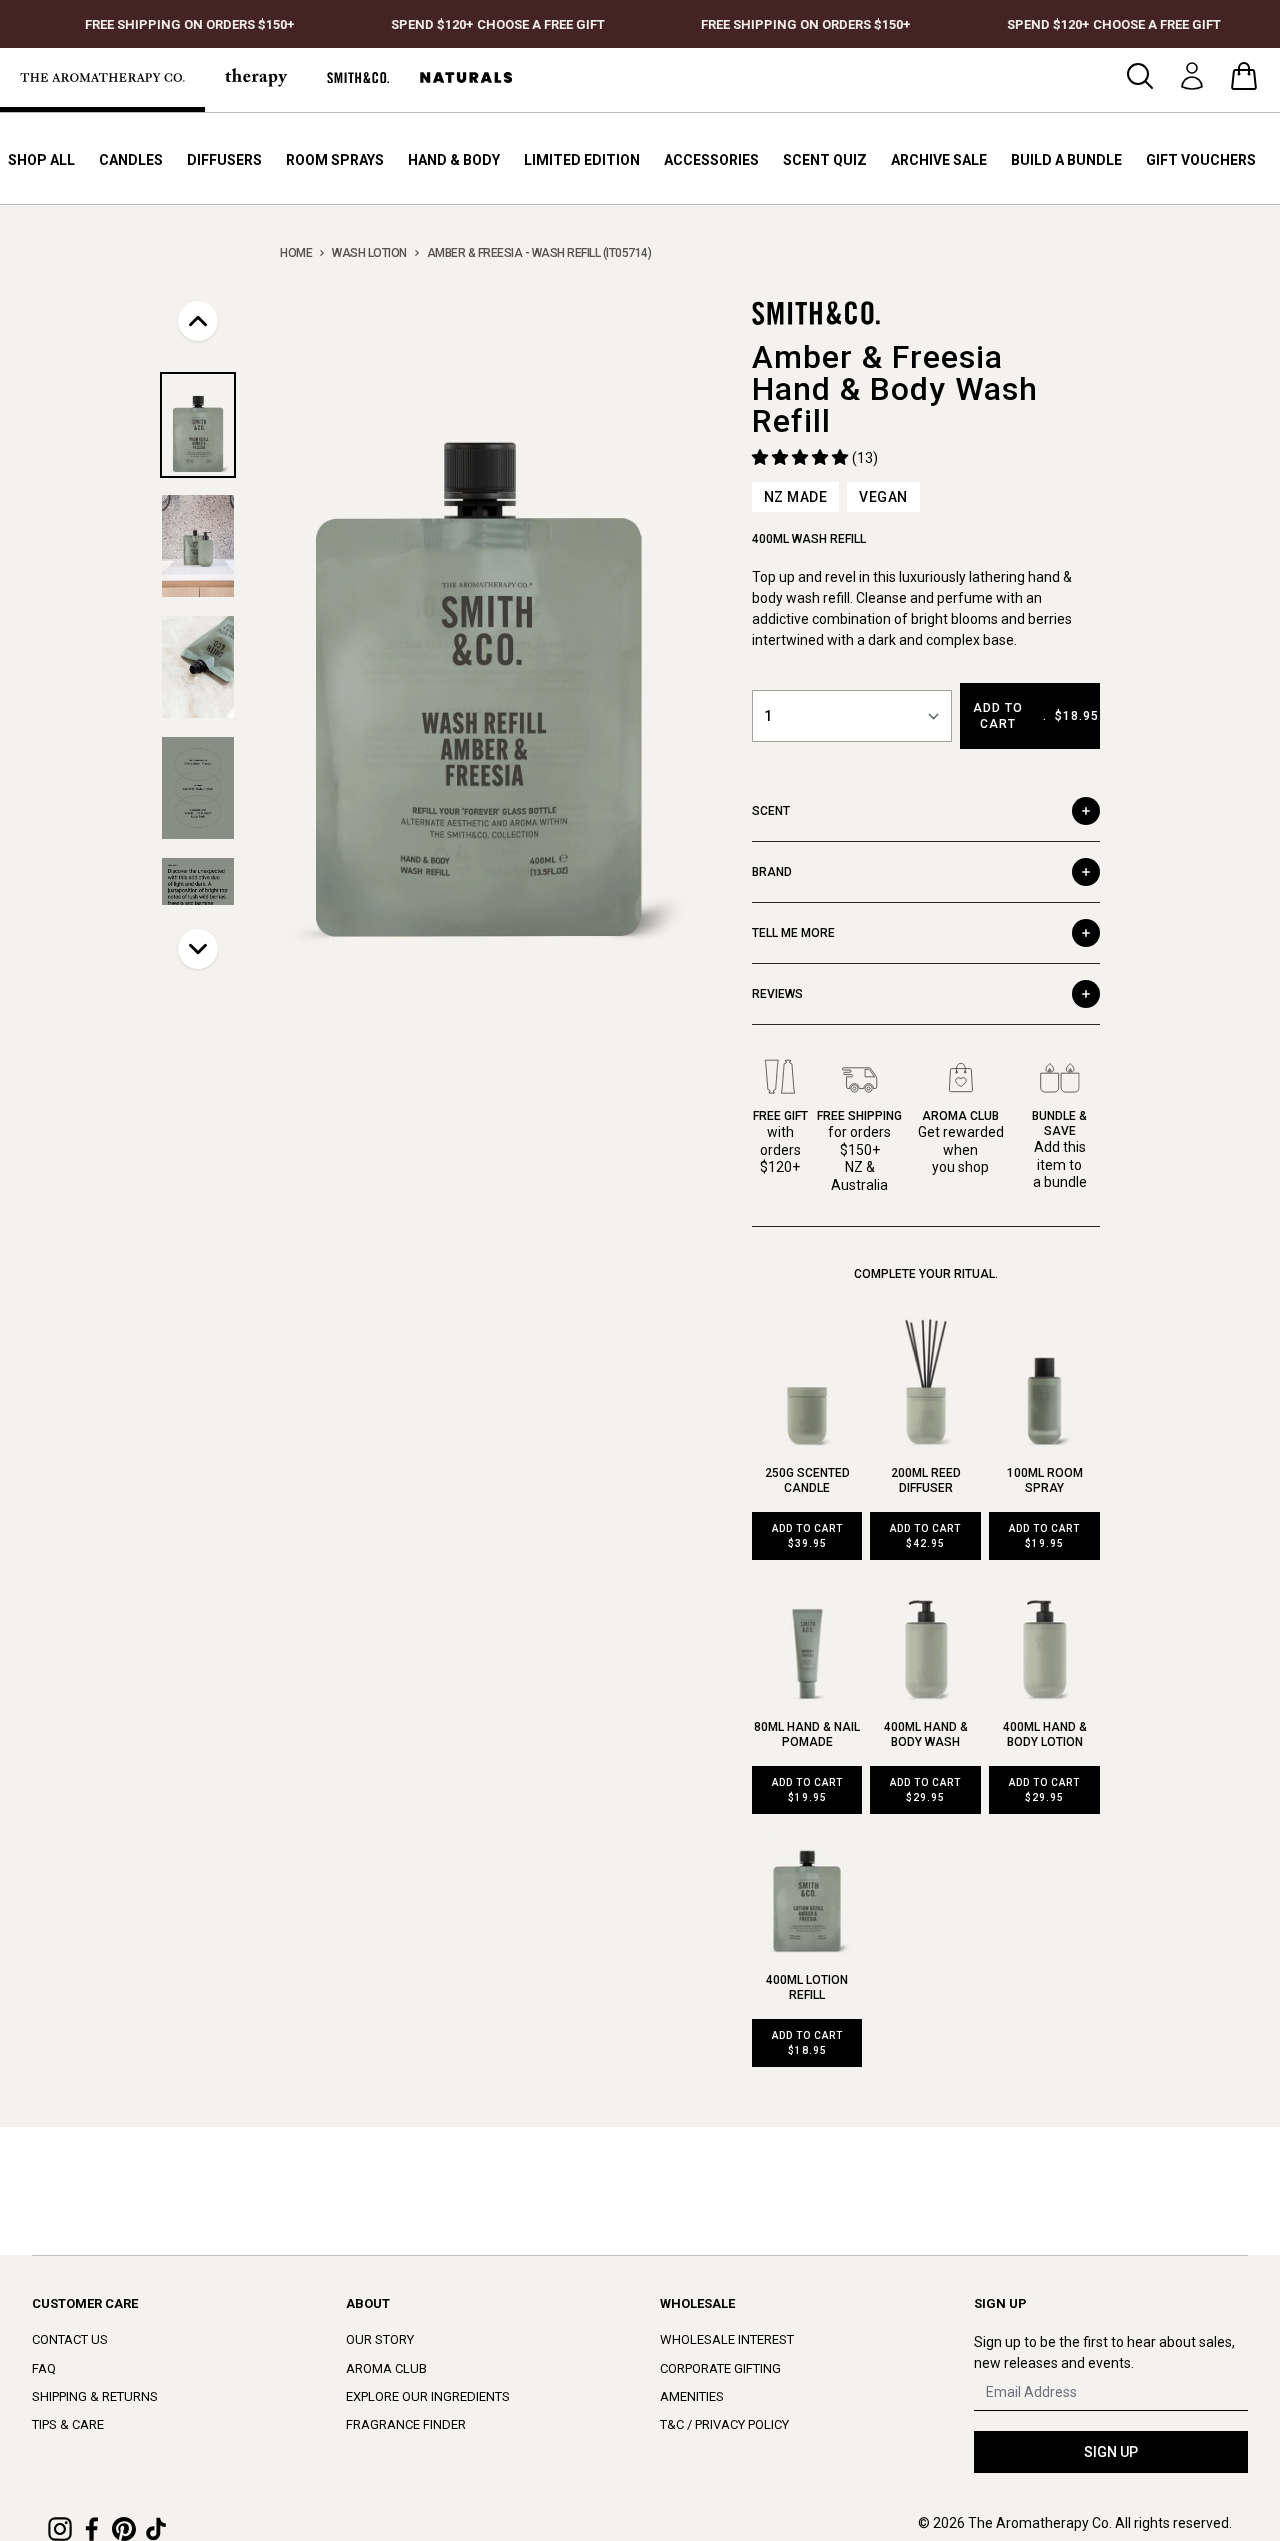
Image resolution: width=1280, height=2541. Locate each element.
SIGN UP (1111, 2452)
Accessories (711, 160)
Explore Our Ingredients (428, 2396)
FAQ (44, 2368)
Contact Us (70, 2339)
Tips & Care (68, 2424)
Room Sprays (335, 160)
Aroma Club (386, 2368)
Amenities (692, 2396)
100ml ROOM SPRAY (1045, 1480)
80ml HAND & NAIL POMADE (807, 1734)
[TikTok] (156, 2529)
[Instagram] (60, 2529)
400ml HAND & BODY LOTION (1045, 1734)
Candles (131, 160)
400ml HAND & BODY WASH (926, 1734)
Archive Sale (939, 160)
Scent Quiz (825, 160)
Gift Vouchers (1201, 160)
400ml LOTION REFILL (807, 1987)
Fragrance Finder (406, 2424)
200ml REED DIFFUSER (926, 1480)
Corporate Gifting (720, 2368)
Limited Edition (582, 160)
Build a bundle (1066, 160)
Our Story (380, 2339)
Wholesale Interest (727, 2339)
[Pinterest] (124, 2529)
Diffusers (224, 160)
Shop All (41, 160)
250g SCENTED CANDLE (807, 1480)
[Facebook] (92, 2529)
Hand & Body (454, 160)
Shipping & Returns (95, 2396)
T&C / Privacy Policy (724, 2424)
